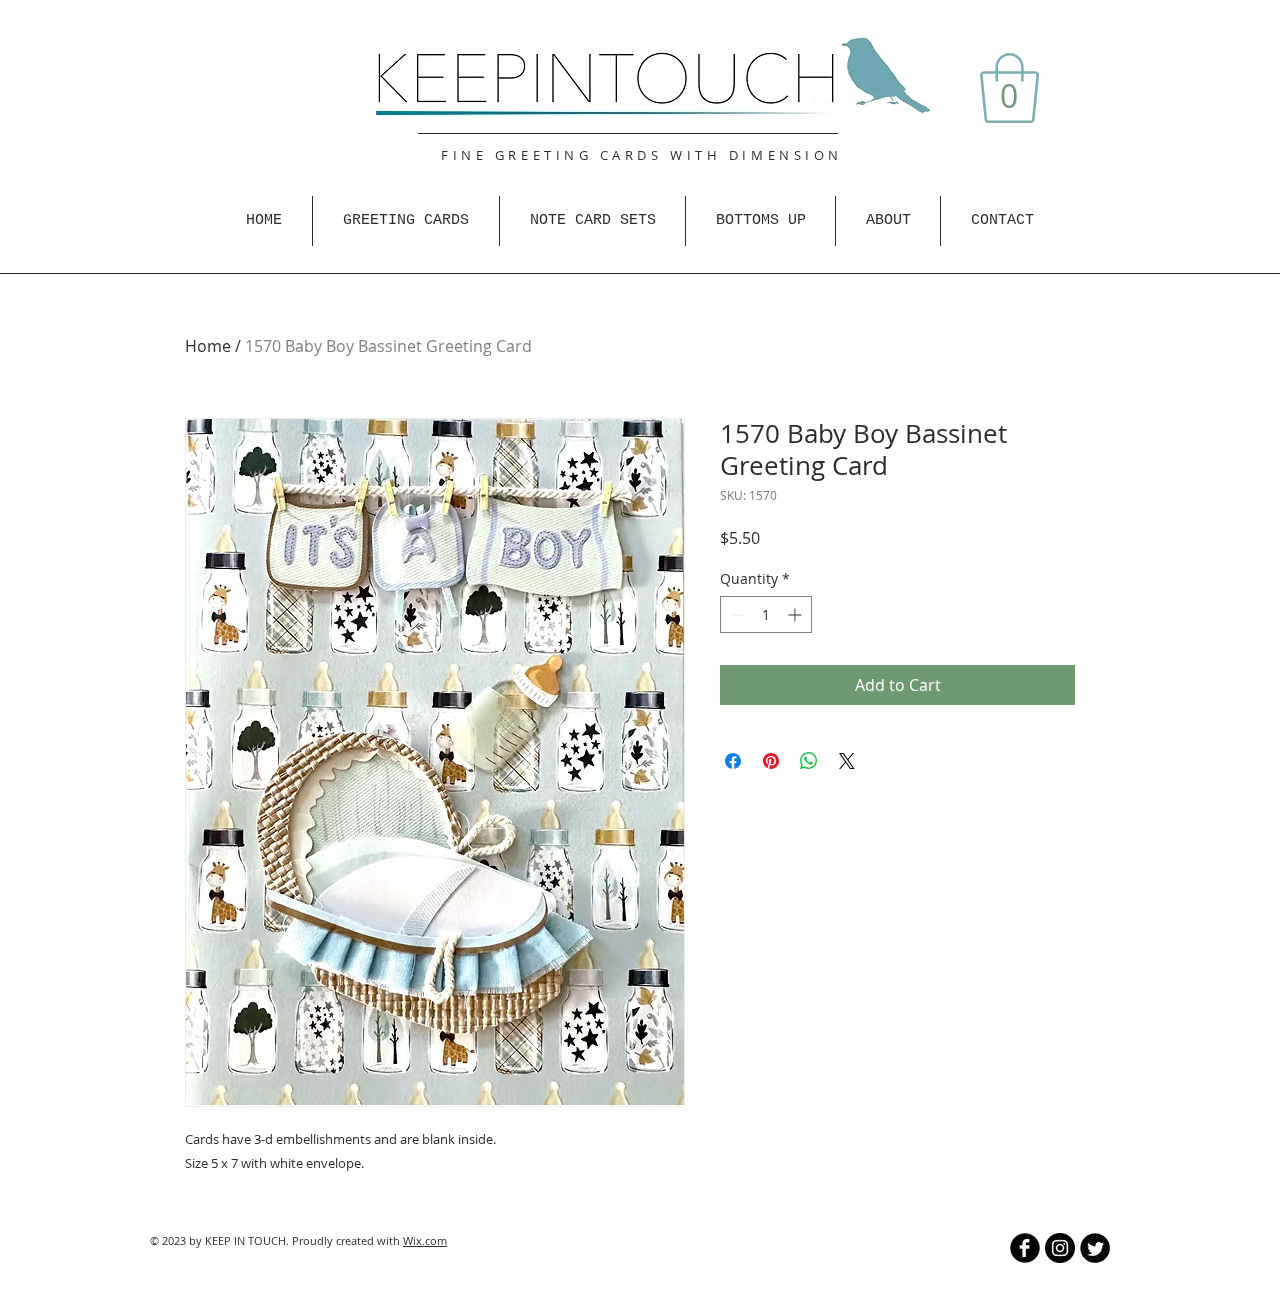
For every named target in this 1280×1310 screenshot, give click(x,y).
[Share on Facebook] (733, 761)
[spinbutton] (766, 614)
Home (208, 346)
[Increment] (796, 614)
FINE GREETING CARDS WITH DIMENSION (642, 155)
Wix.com (425, 1240)
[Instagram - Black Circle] (1060, 1248)
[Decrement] (735, 614)
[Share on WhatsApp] (809, 761)
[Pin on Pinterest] (771, 761)
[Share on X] (847, 761)
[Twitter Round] (1095, 1248)
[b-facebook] (1025, 1248)
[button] (1009, 88)
